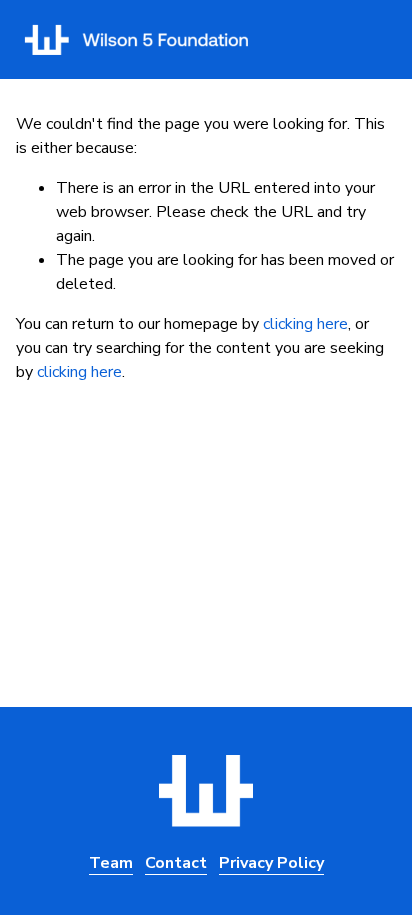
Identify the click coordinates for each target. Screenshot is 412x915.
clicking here (305, 324)
